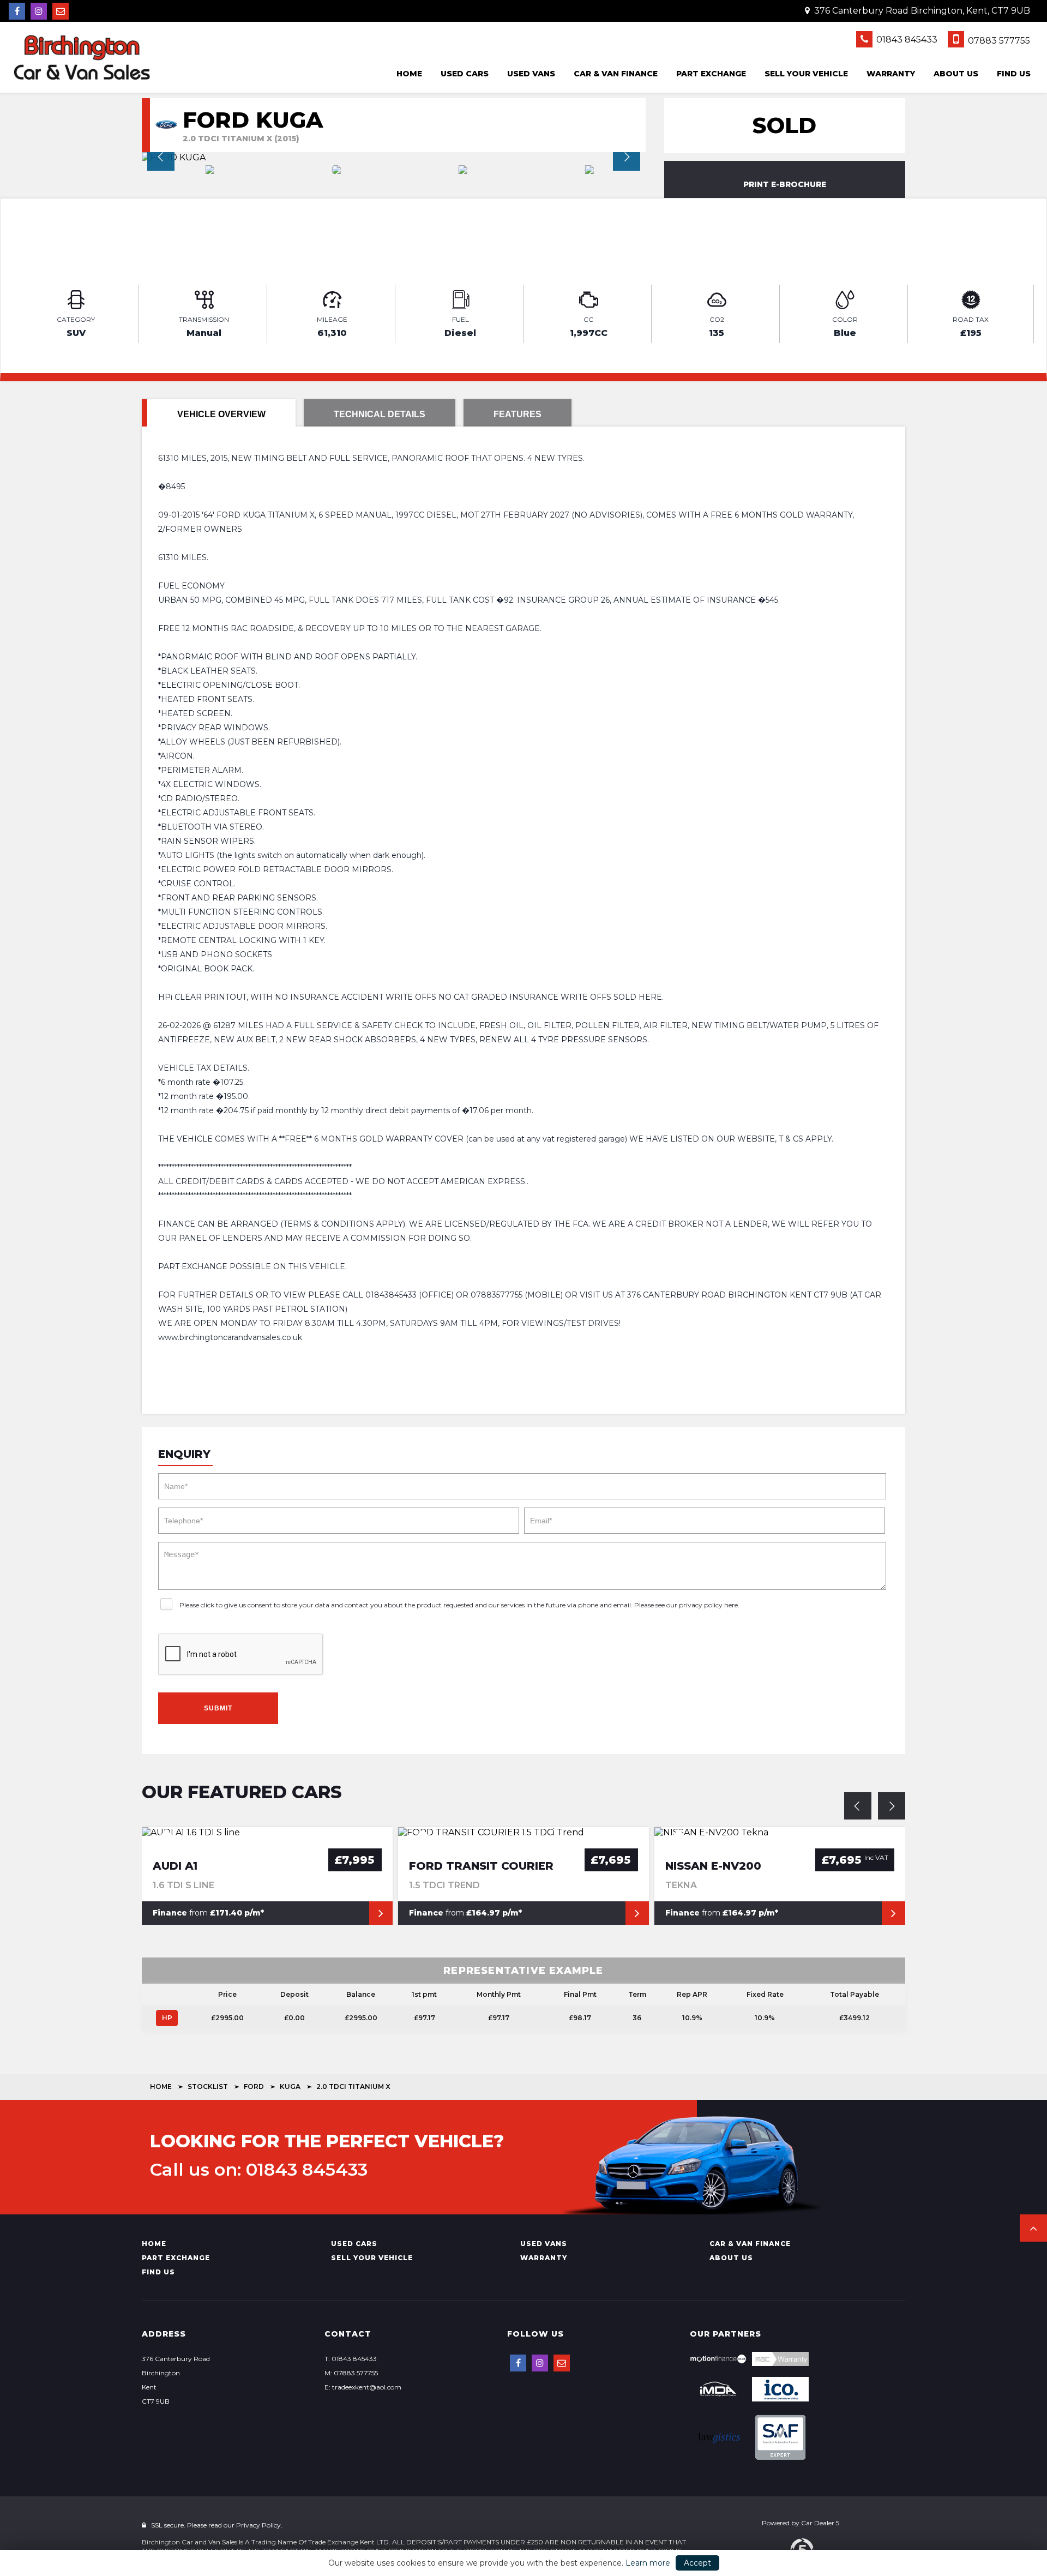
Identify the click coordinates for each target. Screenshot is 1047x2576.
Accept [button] (697, 2563)
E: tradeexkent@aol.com (363, 2387)
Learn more (648, 2563)
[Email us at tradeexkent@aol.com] (61, 11)
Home (409, 74)
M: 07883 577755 (351, 2373)
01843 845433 (906, 40)
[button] (1033, 2228)
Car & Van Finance (616, 74)
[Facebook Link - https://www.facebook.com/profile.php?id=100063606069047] (17, 11)
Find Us (1014, 74)
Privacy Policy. (259, 2525)
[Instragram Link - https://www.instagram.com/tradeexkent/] (39, 11)
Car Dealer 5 (820, 2523)
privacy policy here (708, 1605)
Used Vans (531, 74)
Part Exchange (711, 74)
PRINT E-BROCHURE (785, 184)
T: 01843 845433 (351, 2359)
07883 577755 (998, 41)
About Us (956, 74)
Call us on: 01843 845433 (259, 2170)
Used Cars (465, 74)
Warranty (891, 74)
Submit (218, 1708)
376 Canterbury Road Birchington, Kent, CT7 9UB (921, 11)
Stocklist (208, 2086)
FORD (254, 2086)
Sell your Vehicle (806, 74)
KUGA (290, 2086)
